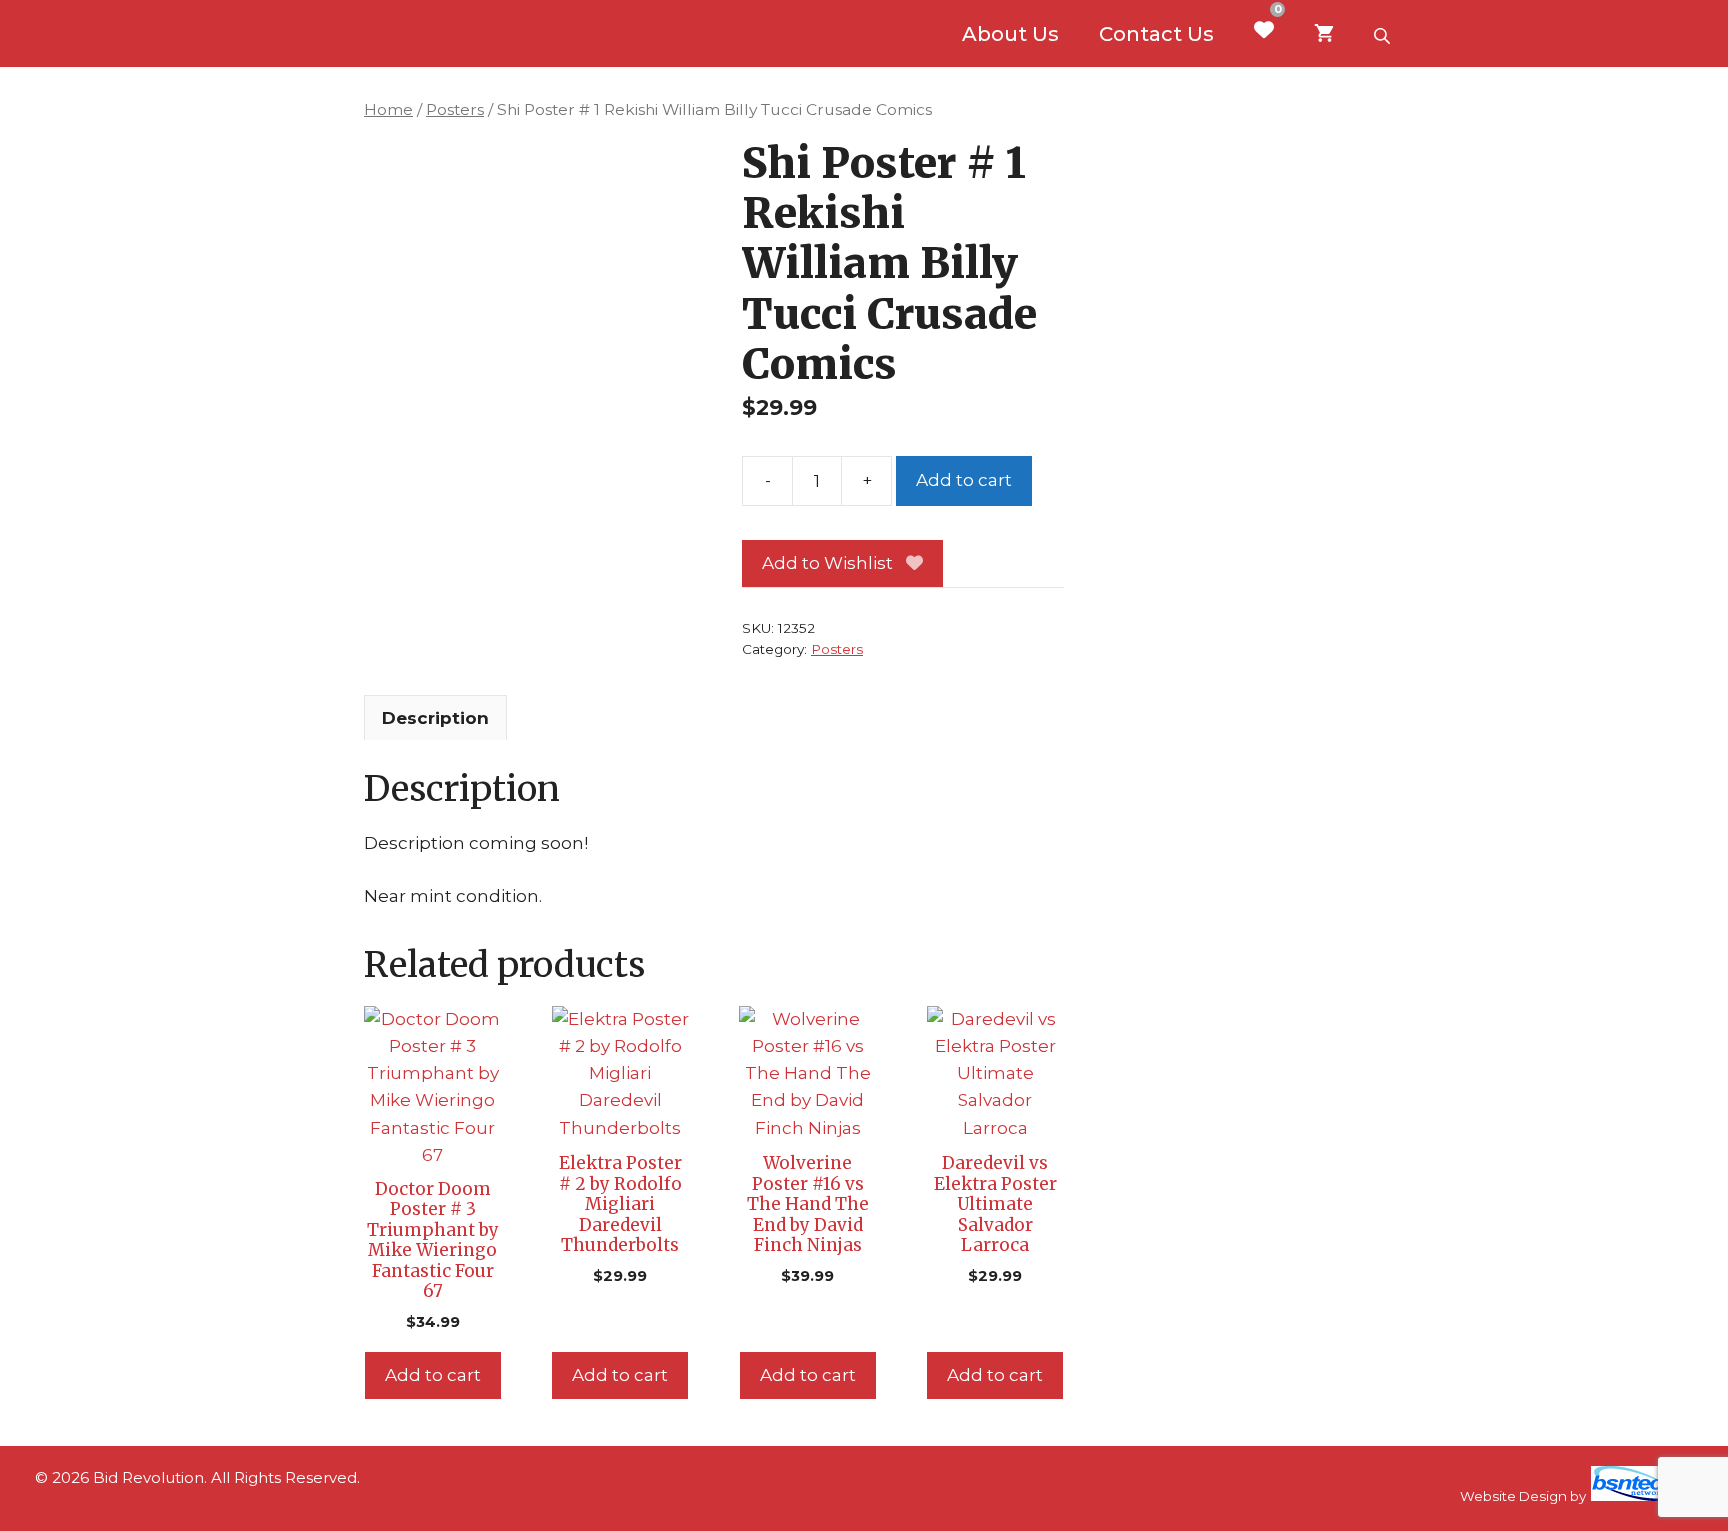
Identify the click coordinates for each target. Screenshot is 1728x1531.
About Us (1010, 34)
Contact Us (1156, 34)
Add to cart (964, 480)
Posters (455, 109)
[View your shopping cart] (1324, 34)
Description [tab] (435, 718)
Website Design (1513, 1496)
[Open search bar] (1384, 34)
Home (388, 109)
